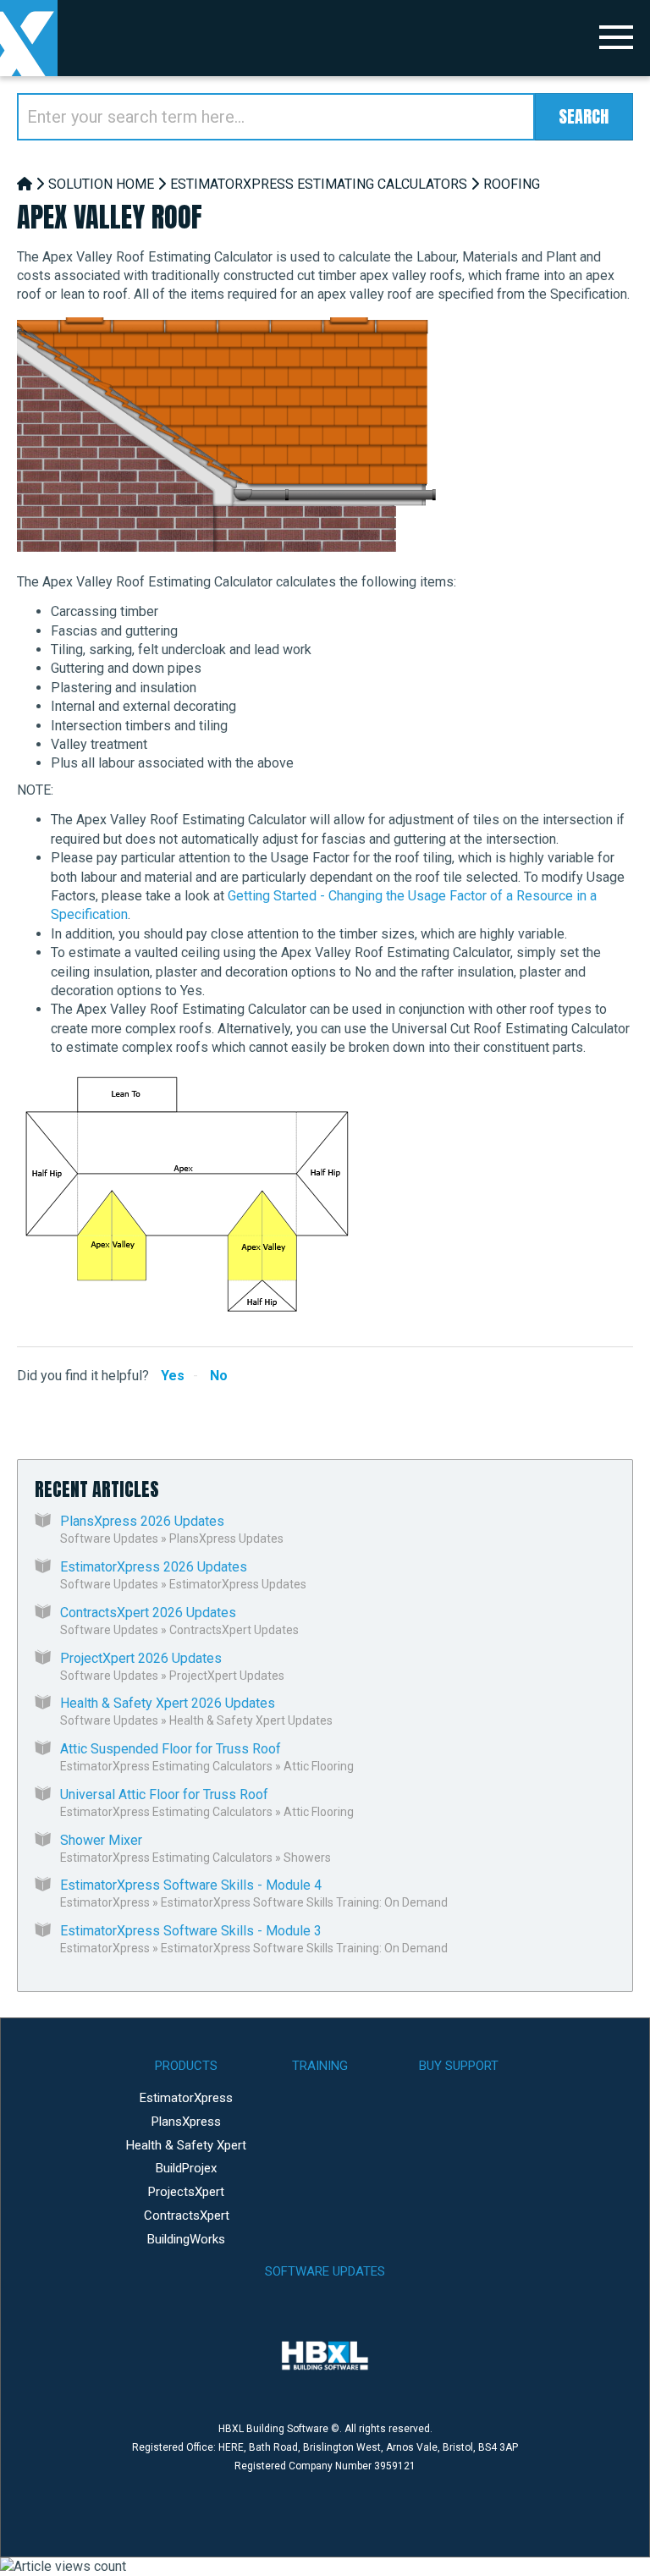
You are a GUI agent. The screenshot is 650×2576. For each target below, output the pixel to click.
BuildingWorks (186, 2239)
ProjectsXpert (186, 2192)
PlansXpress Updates (226, 1538)
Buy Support (459, 2066)
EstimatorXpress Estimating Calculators (319, 184)
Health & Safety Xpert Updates (251, 1720)
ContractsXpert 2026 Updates (148, 1613)
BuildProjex (186, 2168)
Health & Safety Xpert (186, 2145)
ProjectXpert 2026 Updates (141, 1658)
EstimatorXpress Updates (238, 1584)
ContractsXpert (187, 2215)
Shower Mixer (101, 1840)
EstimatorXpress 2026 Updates (154, 1567)
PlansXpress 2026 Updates (142, 1521)
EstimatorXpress (105, 1902)
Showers (307, 1858)
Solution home (101, 184)
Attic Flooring (319, 1766)
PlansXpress (186, 2122)
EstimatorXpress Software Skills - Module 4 (191, 1885)
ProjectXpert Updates (227, 1676)
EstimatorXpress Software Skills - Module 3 (191, 1931)
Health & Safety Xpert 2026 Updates (168, 1703)
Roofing (512, 184)
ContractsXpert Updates (234, 1630)
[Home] (25, 184)
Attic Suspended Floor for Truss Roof (171, 1749)
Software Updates (109, 1538)
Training (320, 2066)
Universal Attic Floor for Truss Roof (164, 1794)
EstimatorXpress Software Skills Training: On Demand (304, 1902)
